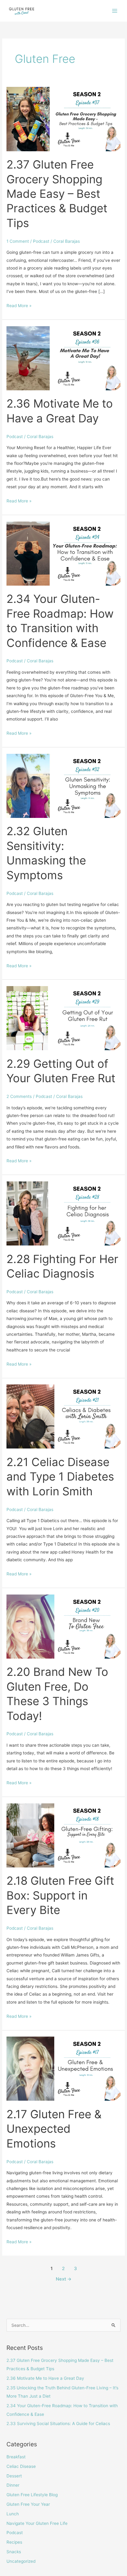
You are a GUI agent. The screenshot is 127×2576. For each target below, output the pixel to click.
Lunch (13, 2514)
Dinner (13, 2485)
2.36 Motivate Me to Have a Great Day (45, 2378)
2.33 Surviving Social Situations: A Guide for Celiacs (58, 2424)
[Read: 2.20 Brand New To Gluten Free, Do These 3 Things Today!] (63, 1626)
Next (64, 2279)
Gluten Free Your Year (28, 2504)
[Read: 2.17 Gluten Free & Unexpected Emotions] (63, 2068)
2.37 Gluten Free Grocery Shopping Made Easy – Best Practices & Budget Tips (57, 194)
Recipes (14, 2542)
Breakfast (16, 2457)
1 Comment (18, 241)
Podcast (41, 241)
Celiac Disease (21, 2466)
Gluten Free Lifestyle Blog (32, 2495)
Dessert (14, 2476)
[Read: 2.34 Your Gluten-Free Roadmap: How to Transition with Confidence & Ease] (63, 553)
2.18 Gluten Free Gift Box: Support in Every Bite (60, 1895)
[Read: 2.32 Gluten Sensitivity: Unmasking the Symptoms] (63, 786)
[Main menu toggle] (115, 11)
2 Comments (19, 1096)
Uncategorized (21, 2561)
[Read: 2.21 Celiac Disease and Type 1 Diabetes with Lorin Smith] (63, 1416)
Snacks (14, 2552)
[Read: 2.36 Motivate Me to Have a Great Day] (63, 358)
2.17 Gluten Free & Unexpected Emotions (54, 2129)
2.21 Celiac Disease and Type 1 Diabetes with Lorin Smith (60, 1477)
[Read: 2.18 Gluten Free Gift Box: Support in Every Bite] (63, 1835)
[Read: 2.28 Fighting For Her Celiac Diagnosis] (63, 1213)
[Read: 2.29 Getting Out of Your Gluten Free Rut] (63, 1018)
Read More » (19, 305)
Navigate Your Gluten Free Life (37, 2523)
